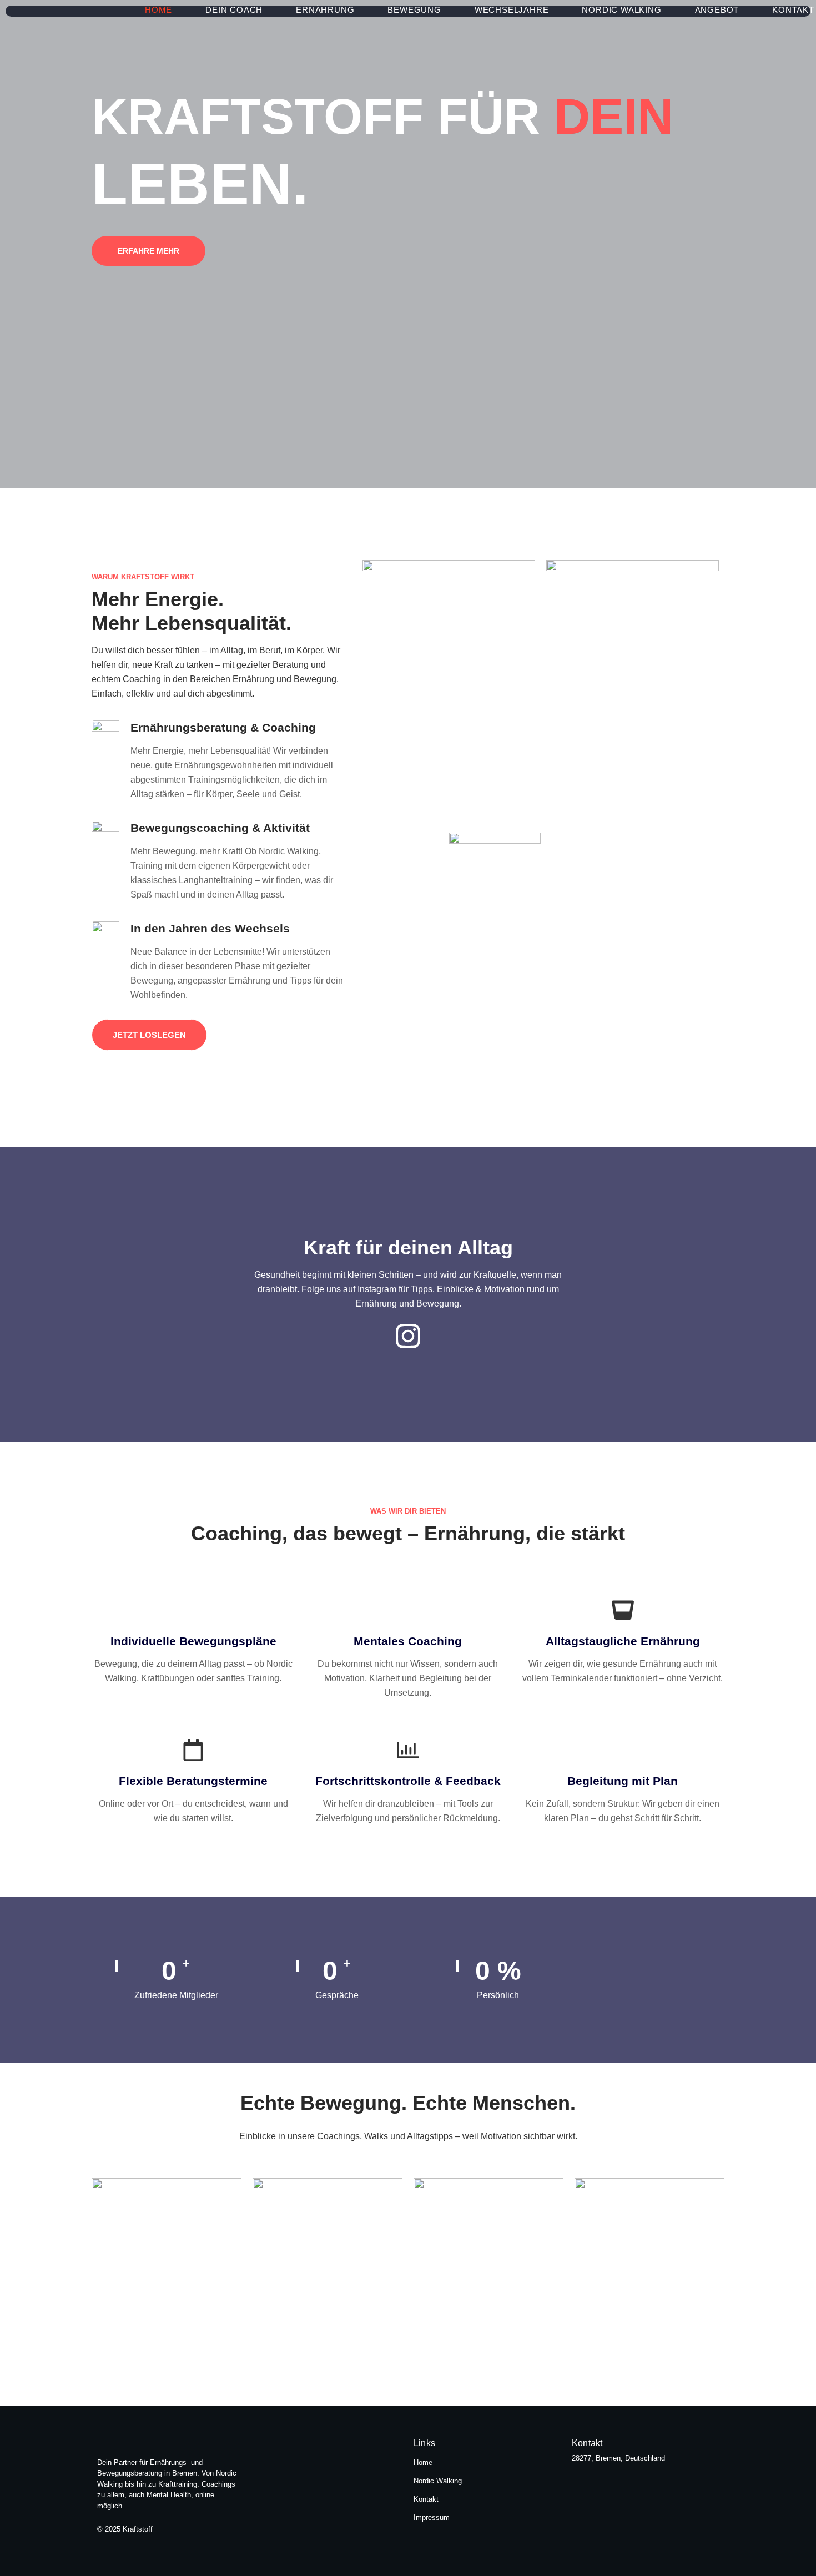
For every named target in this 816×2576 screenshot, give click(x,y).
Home (158, 10)
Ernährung (325, 10)
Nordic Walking (621, 10)
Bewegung (414, 10)
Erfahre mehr (148, 251)
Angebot (717, 10)
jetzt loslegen (149, 1035)
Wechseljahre (512, 10)
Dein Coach (234, 10)
